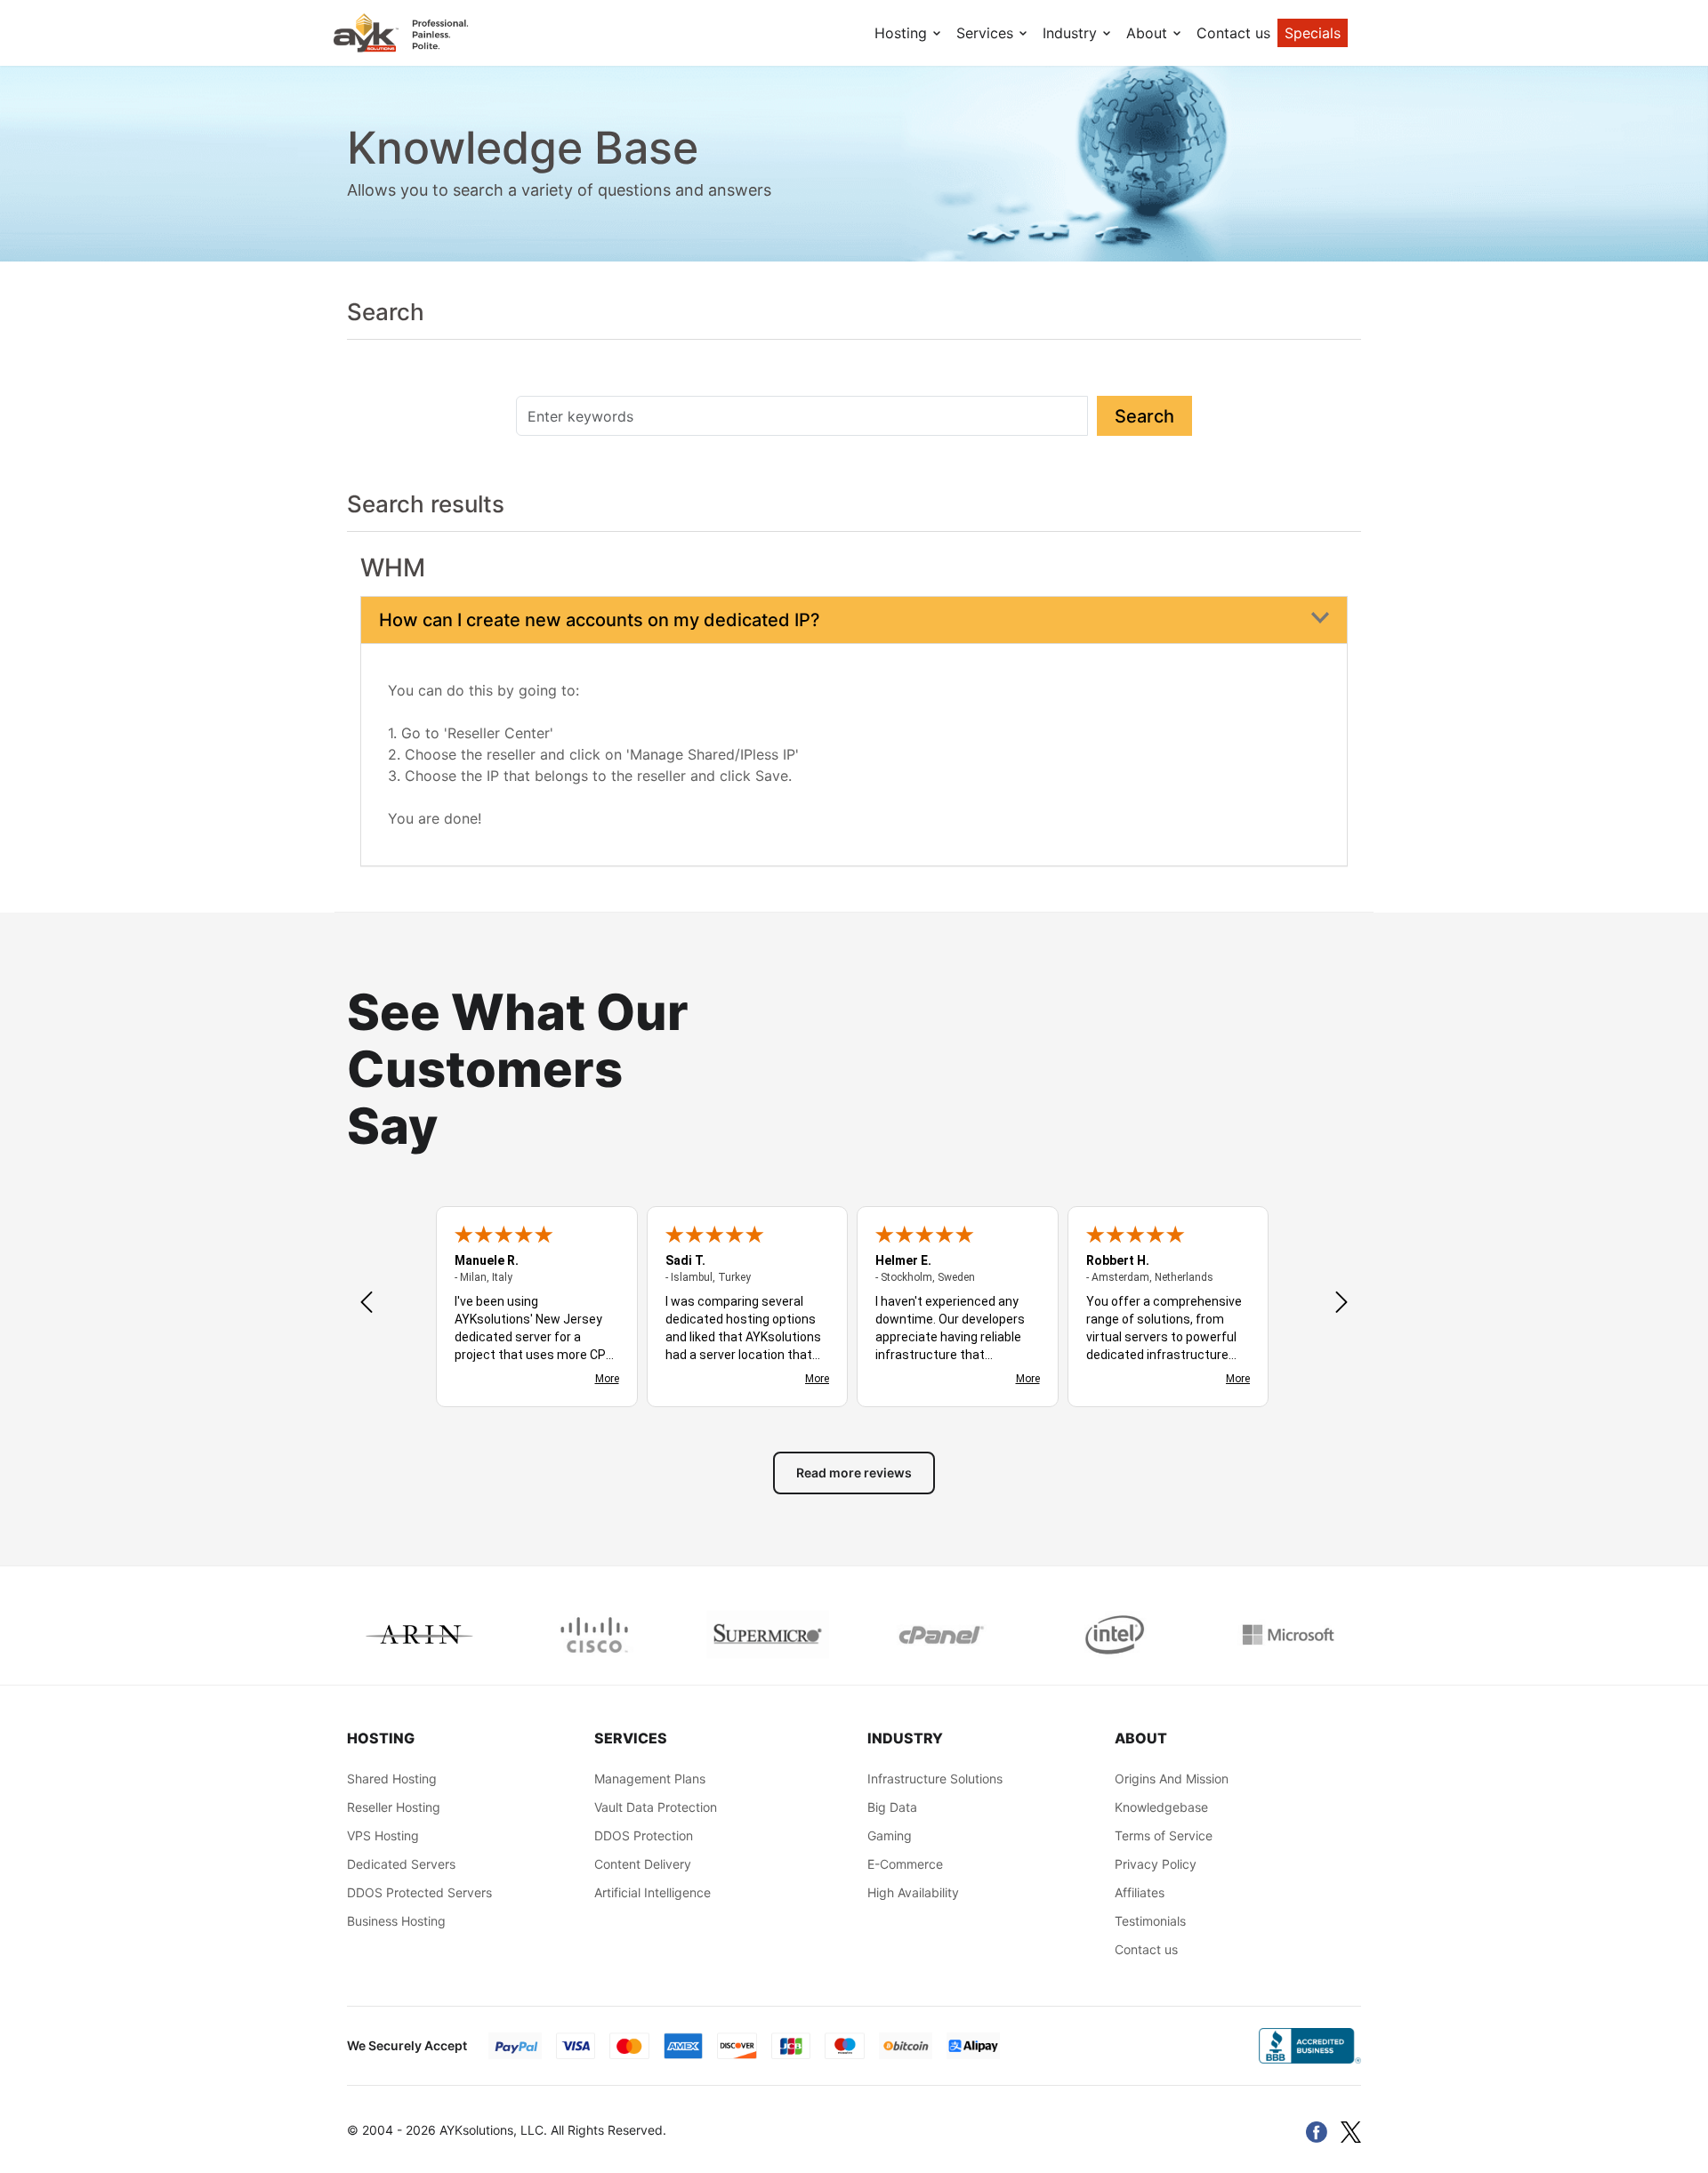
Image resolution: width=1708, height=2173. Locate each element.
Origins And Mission (1172, 1779)
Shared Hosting (392, 1779)
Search (1144, 416)
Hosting (903, 33)
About (1149, 33)
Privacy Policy (1156, 1864)
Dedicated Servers (401, 1864)
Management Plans (650, 1779)
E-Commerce (905, 1864)
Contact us (1233, 33)
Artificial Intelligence (653, 1892)
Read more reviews (854, 1473)
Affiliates (1140, 1892)
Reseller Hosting (394, 1807)
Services (987, 33)
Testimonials (1150, 1921)
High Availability (913, 1892)
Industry (1072, 33)
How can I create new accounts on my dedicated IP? (600, 620)
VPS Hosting (383, 1835)
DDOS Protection (644, 1835)
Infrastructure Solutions (935, 1779)
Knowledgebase (1161, 1807)
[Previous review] (367, 1304)
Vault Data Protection (656, 1807)
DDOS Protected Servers (419, 1892)
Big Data (892, 1807)
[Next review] (1341, 1304)
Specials (1313, 33)
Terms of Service (1164, 1835)
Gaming (890, 1835)
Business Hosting (396, 1921)
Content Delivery (643, 1864)
